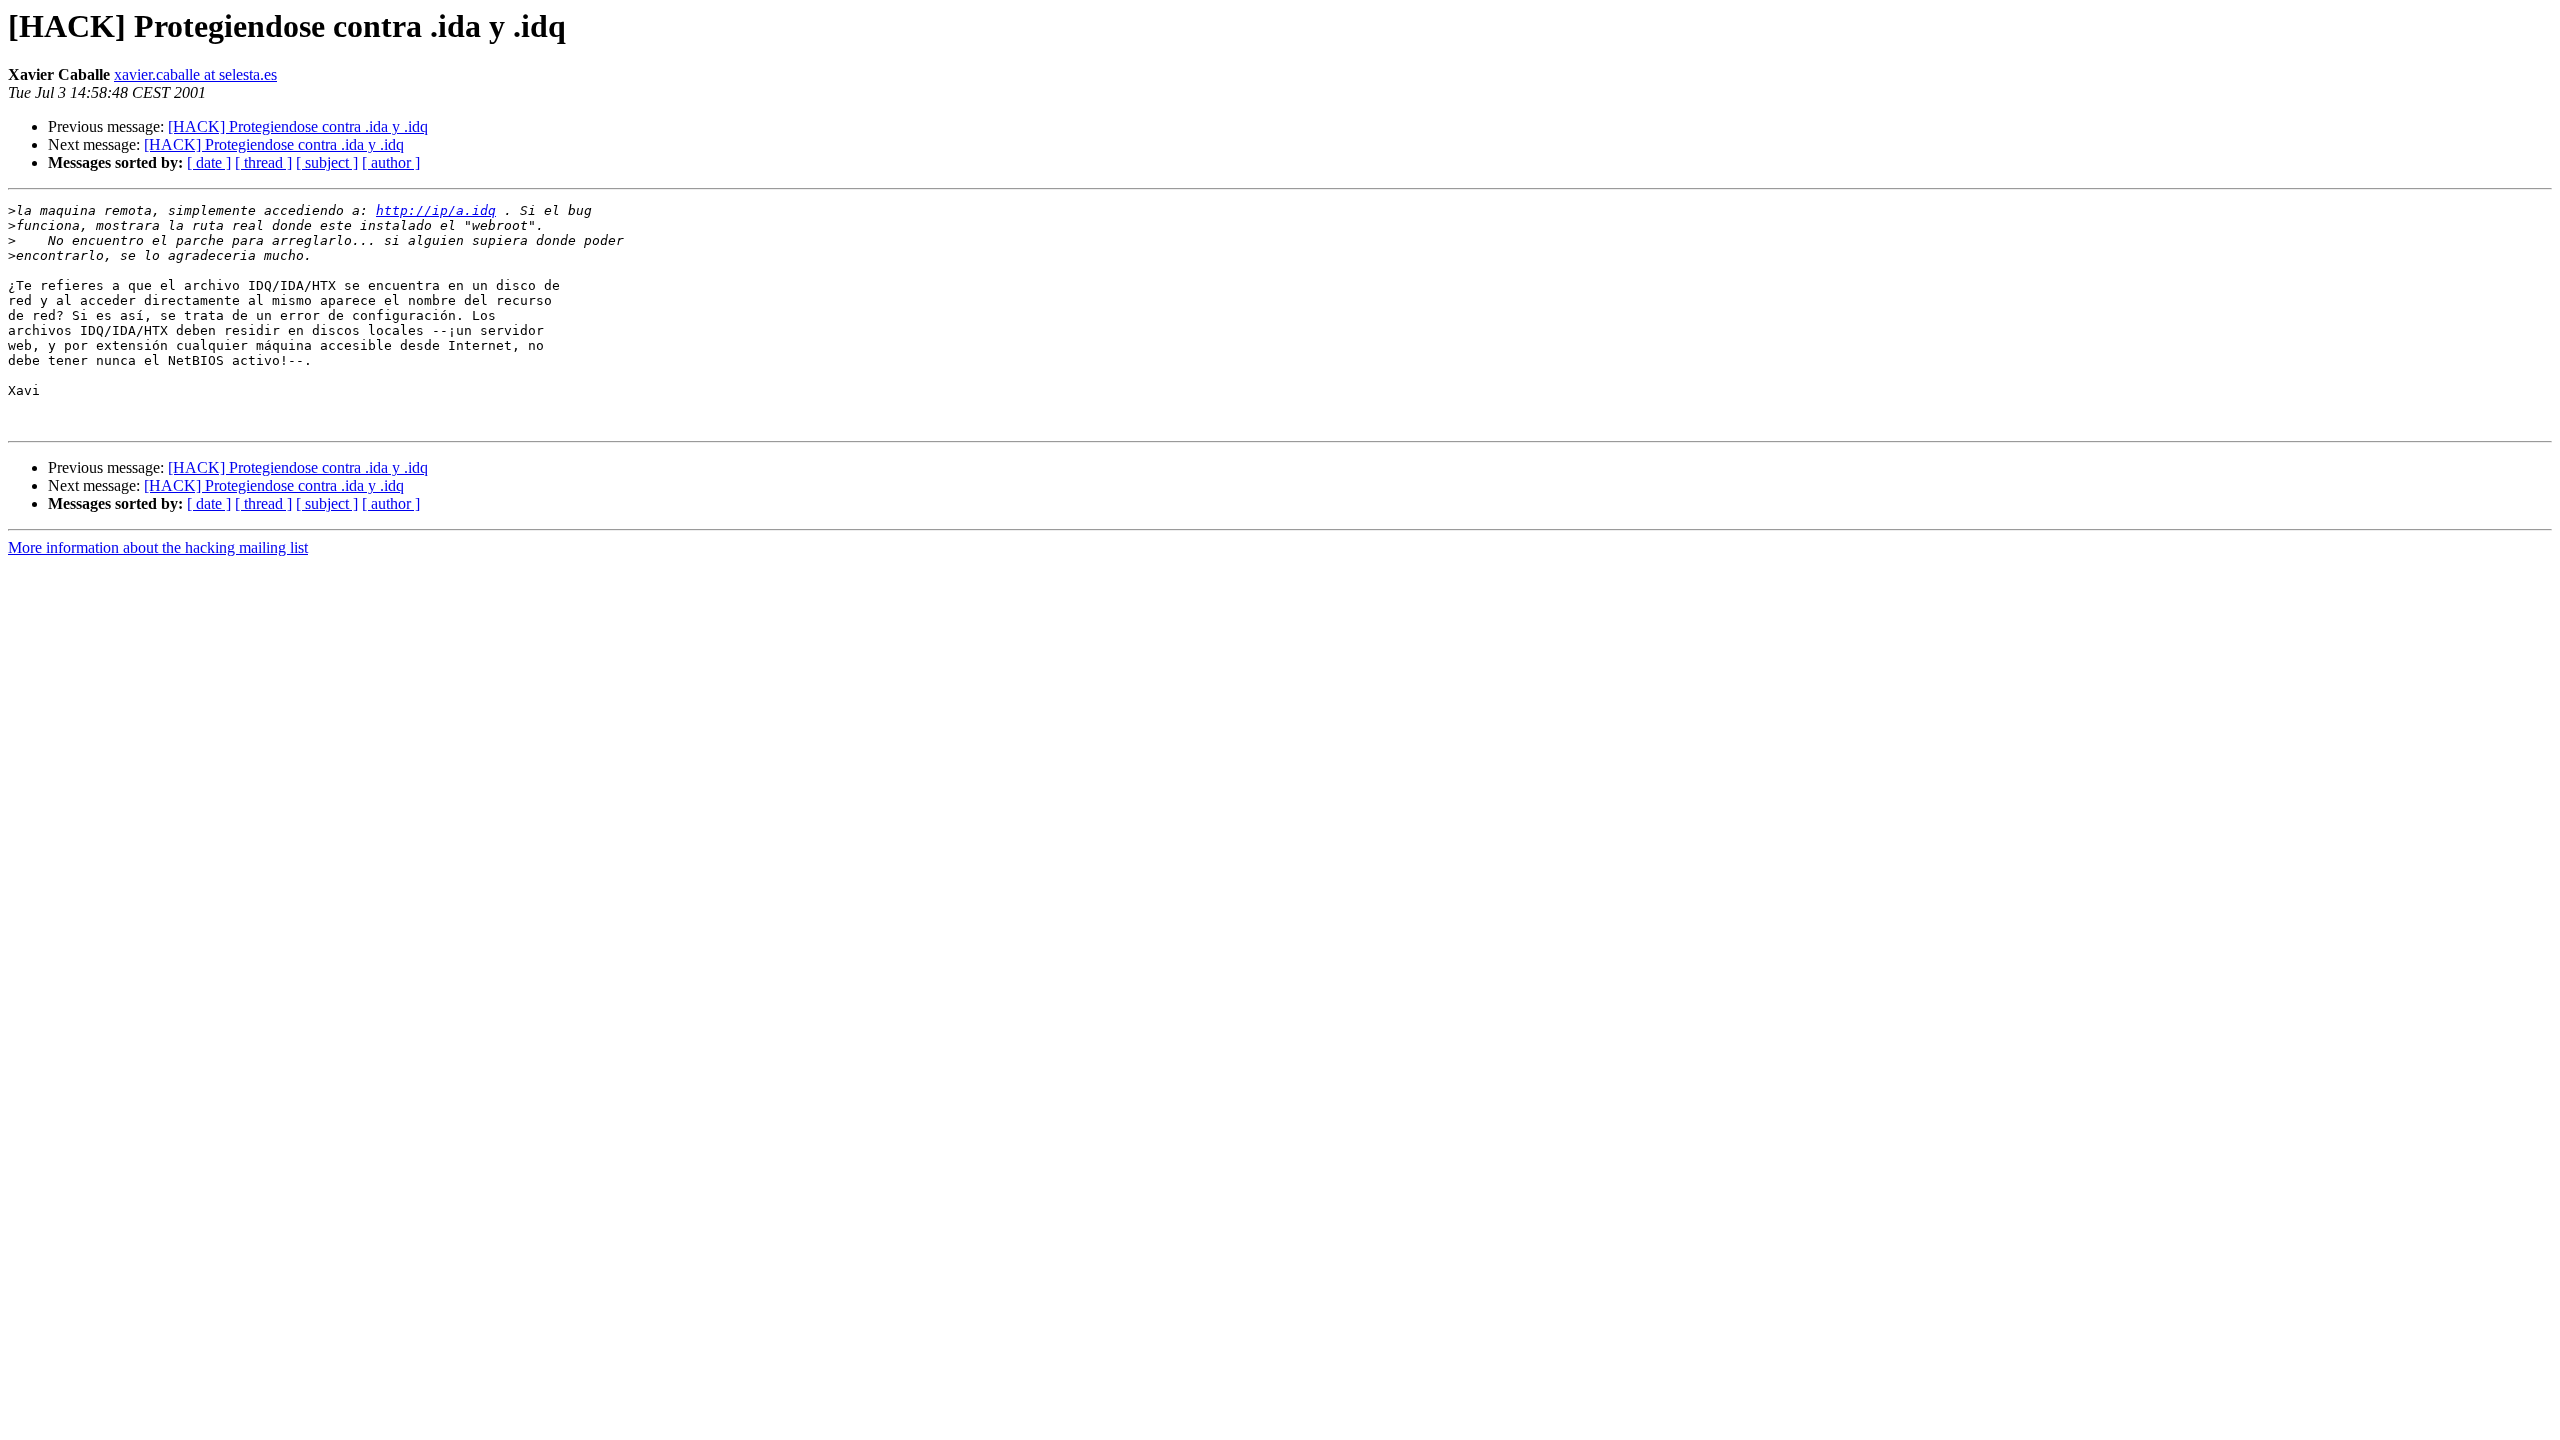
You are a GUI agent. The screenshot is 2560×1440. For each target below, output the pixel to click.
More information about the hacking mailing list (158, 547)
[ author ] (391, 162)
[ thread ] (263, 162)
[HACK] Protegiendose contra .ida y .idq (298, 126)
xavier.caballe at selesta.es (195, 74)
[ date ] (209, 162)
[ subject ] (327, 162)
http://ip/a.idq (436, 210)
